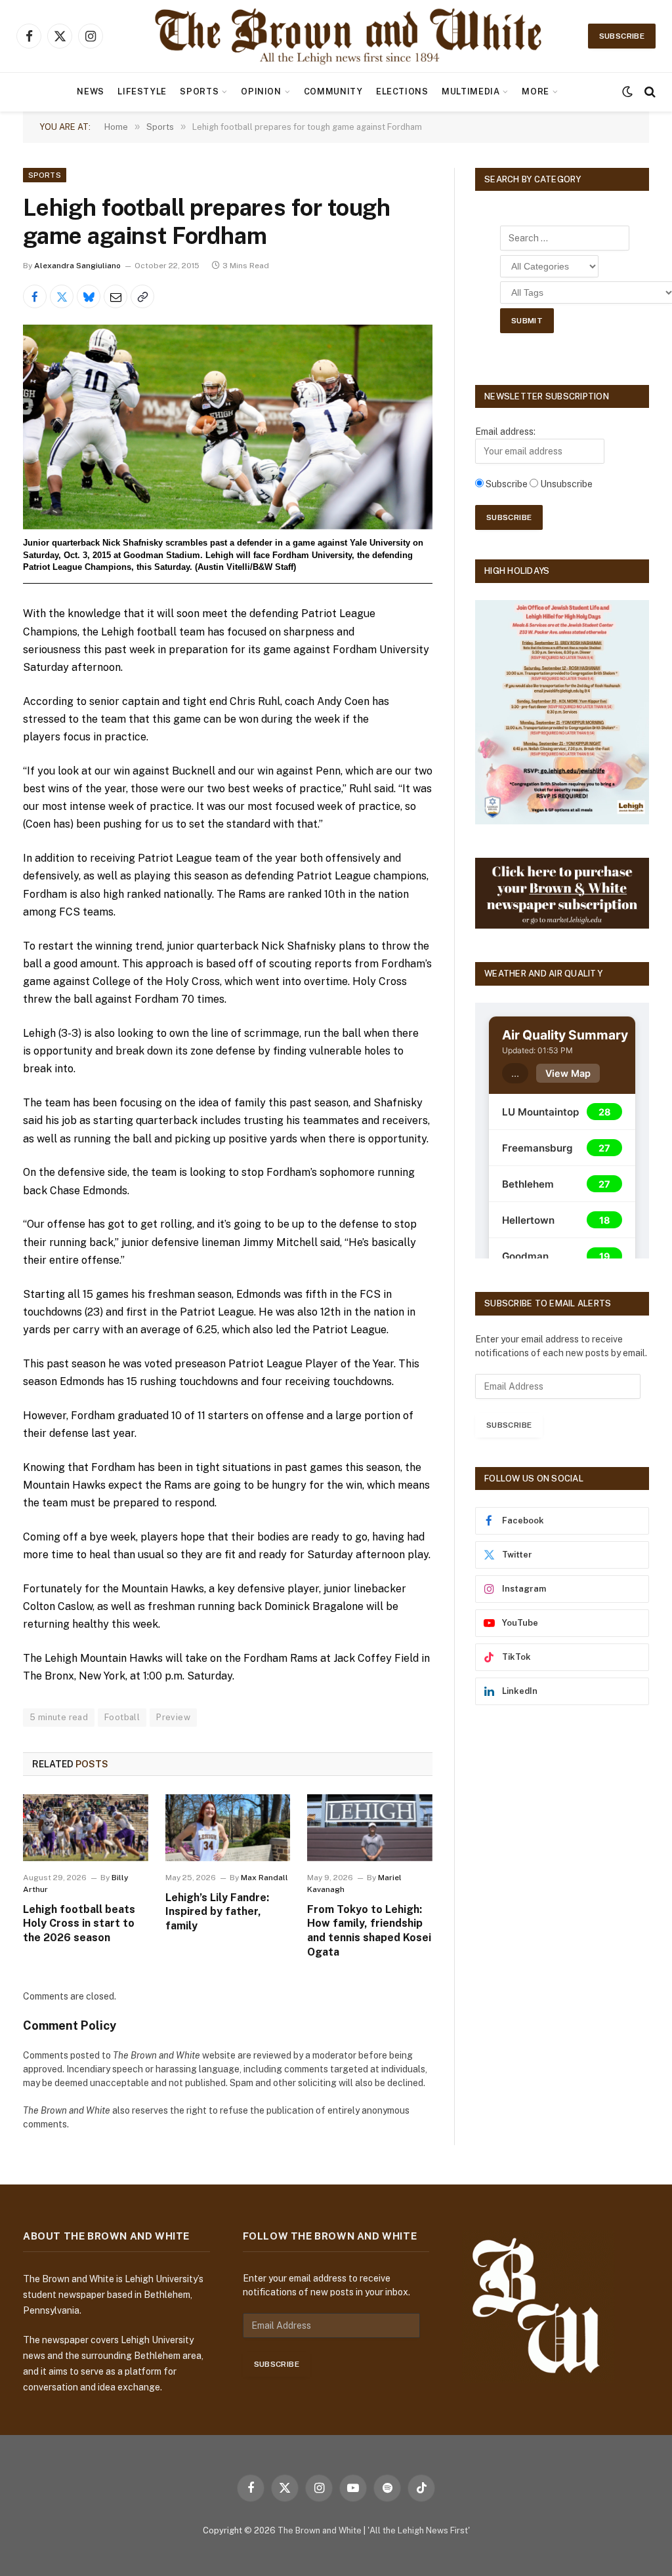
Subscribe (622, 36)
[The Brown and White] (349, 36)
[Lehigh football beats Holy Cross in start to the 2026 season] (86, 1827)
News (91, 91)
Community (333, 91)
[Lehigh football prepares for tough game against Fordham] (228, 427)
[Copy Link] (142, 296)
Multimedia (471, 91)
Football (122, 1717)
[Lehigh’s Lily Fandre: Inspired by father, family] (228, 1827)
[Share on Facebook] (35, 296)
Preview (173, 1717)
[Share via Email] (115, 296)
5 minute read (59, 1717)
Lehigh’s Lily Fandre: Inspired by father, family (217, 1912)
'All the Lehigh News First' (419, 2530)
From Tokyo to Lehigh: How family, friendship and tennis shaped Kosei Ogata (369, 1931)
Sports (199, 91)
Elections (402, 91)
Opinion (261, 91)
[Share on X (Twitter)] (62, 296)
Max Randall (264, 1878)
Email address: (505, 432)
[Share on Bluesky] (89, 296)
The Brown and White (320, 2530)
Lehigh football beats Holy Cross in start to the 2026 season (79, 1924)
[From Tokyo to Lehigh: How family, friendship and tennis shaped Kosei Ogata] (370, 1827)
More (535, 91)
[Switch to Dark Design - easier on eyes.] (627, 92)
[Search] (649, 92)
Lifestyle (142, 91)
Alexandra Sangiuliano (77, 266)
